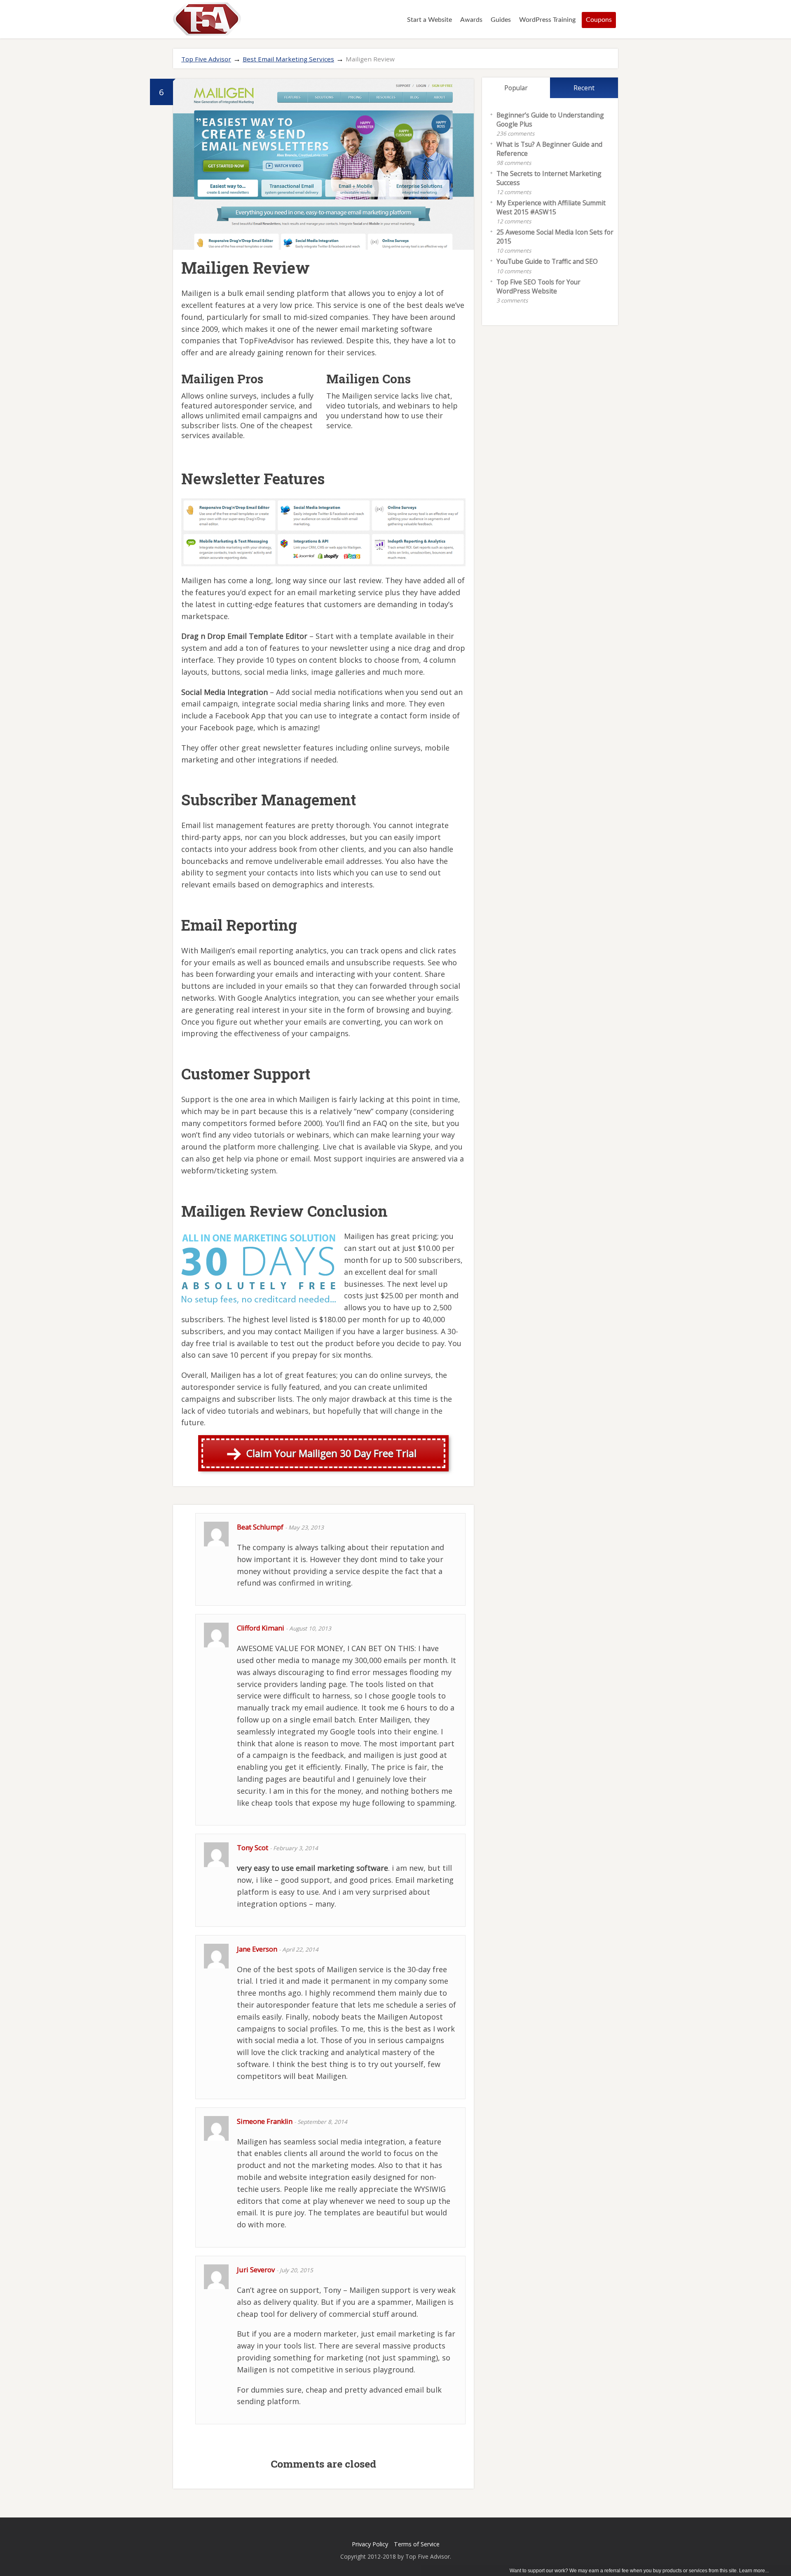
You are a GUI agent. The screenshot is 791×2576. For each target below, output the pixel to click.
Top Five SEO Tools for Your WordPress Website (538, 286)
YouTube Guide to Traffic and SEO (547, 261)
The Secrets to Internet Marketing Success (549, 178)
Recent (584, 88)
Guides (501, 20)
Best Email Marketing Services (288, 59)
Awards (471, 20)
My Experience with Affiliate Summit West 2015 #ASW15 (551, 207)
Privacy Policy (370, 2544)
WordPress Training (547, 20)
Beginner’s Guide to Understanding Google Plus (550, 120)
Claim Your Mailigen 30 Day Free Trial (331, 1453)
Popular (516, 88)
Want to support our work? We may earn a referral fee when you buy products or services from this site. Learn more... (639, 2571)
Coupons (599, 20)
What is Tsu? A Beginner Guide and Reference (549, 149)
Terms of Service (417, 2544)
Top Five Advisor (206, 59)
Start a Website (429, 20)
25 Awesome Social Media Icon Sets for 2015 (555, 237)
